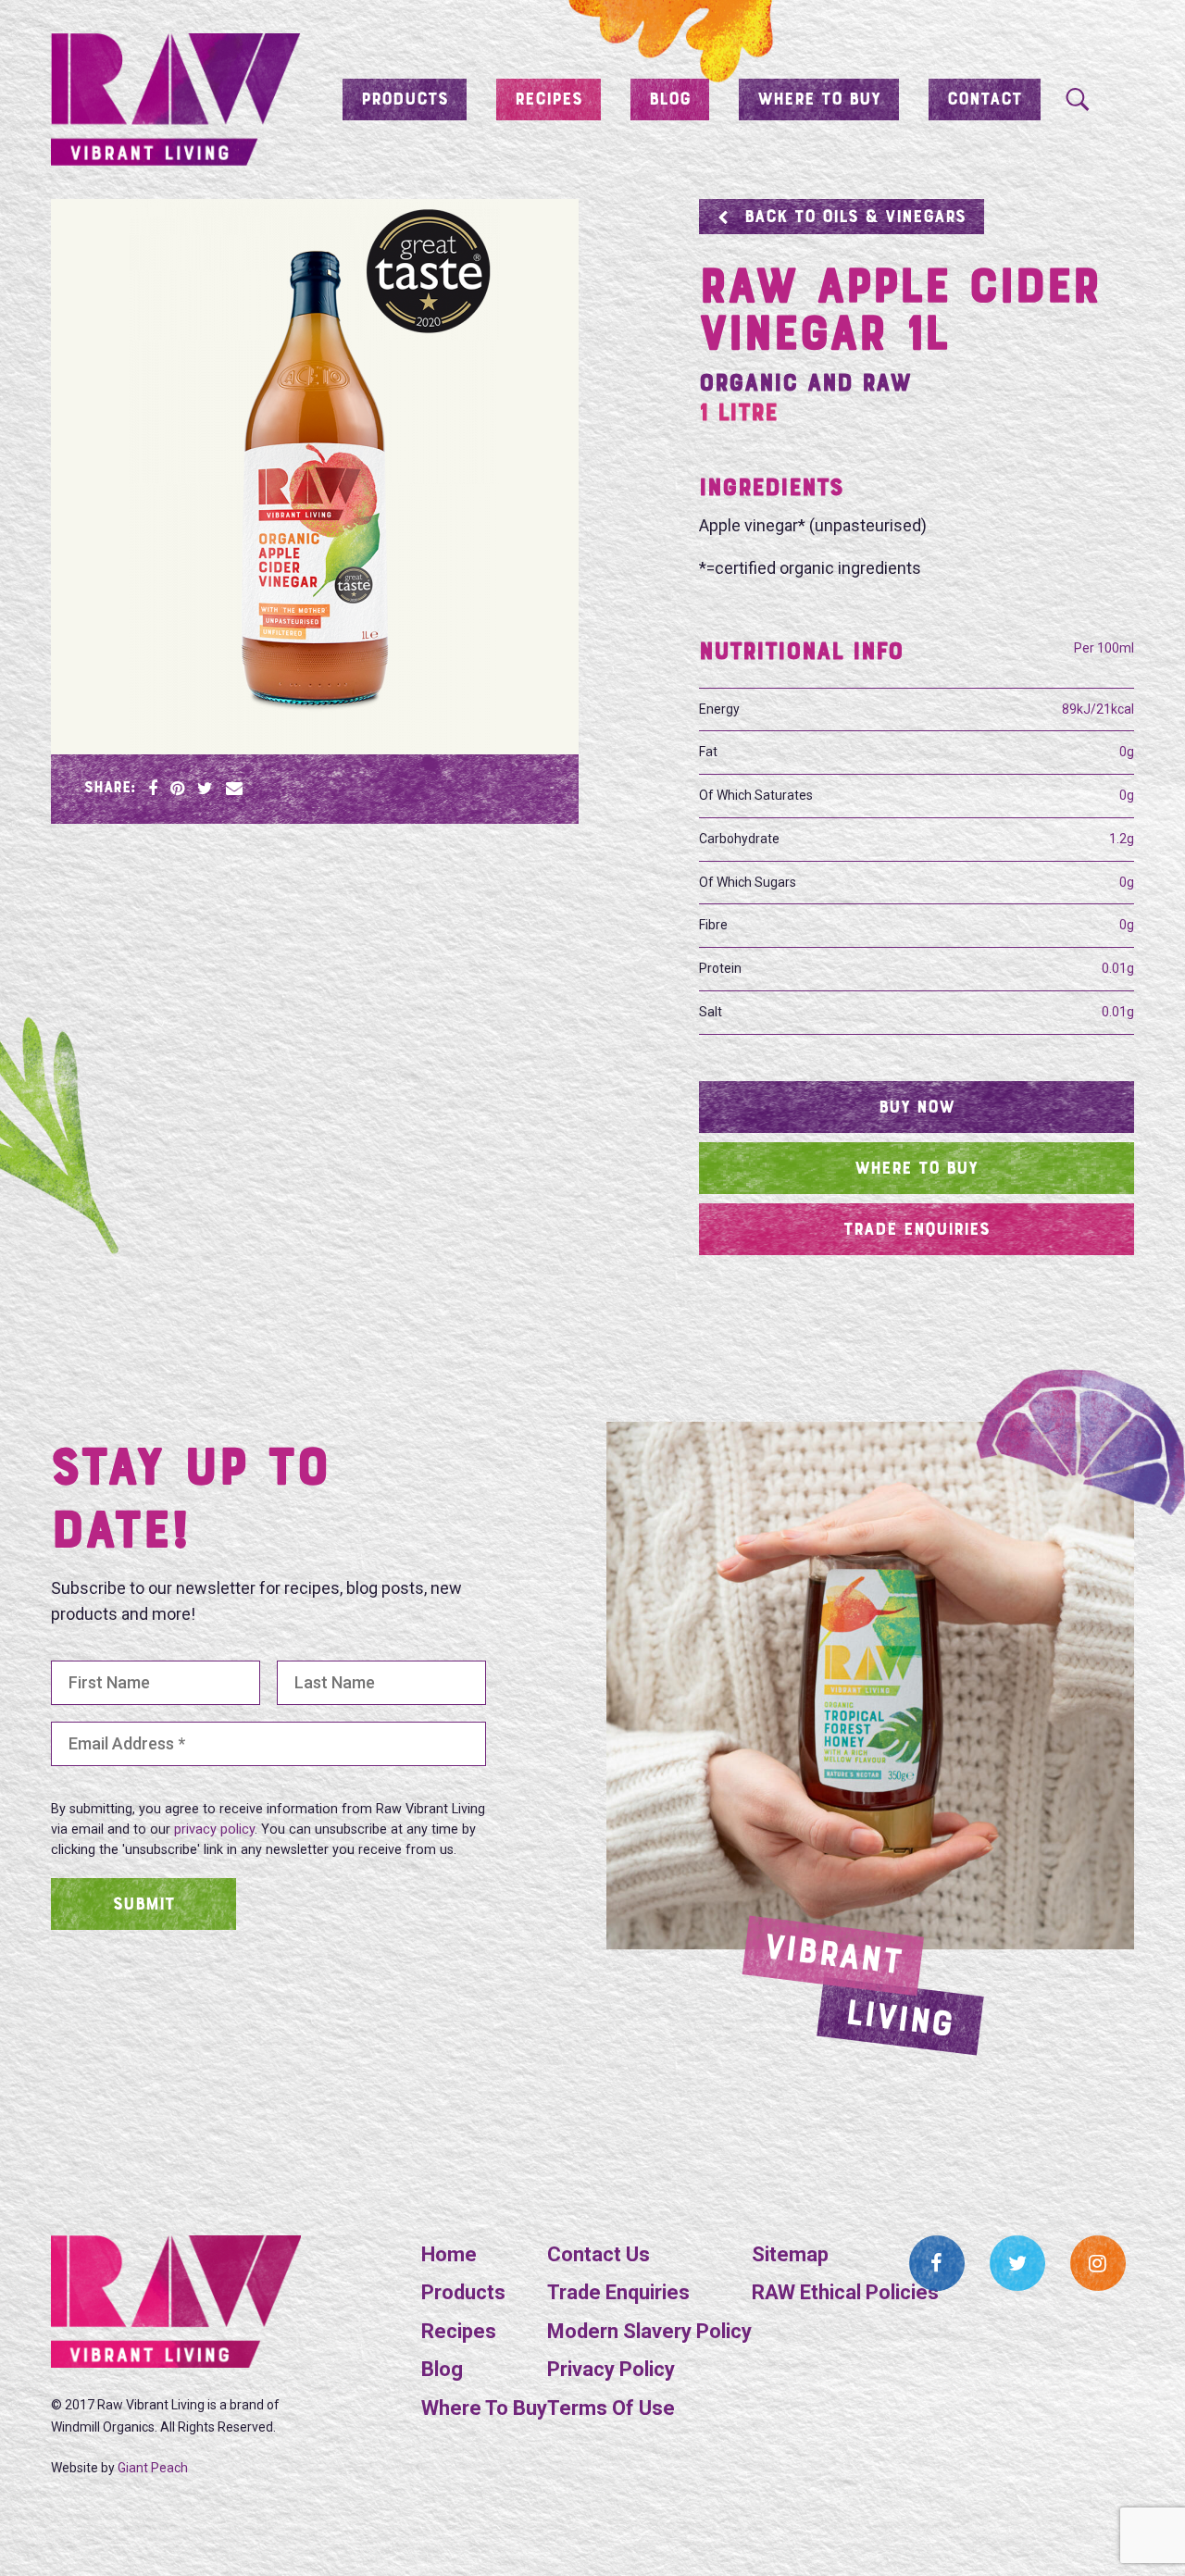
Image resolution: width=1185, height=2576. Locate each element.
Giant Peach (153, 2468)
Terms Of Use (611, 2408)
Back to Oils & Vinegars (855, 218)
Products (405, 100)
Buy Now (917, 1108)
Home (449, 2254)
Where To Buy (484, 2408)
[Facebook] (937, 2263)
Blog (670, 100)
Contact (985, 100)
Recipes (549, 100)
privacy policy (214, 1829)
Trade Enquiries (917, 1230)
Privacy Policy (611, 2369)
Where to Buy (819, 100)
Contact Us (599, 2254)
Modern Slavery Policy (649, 2331)
